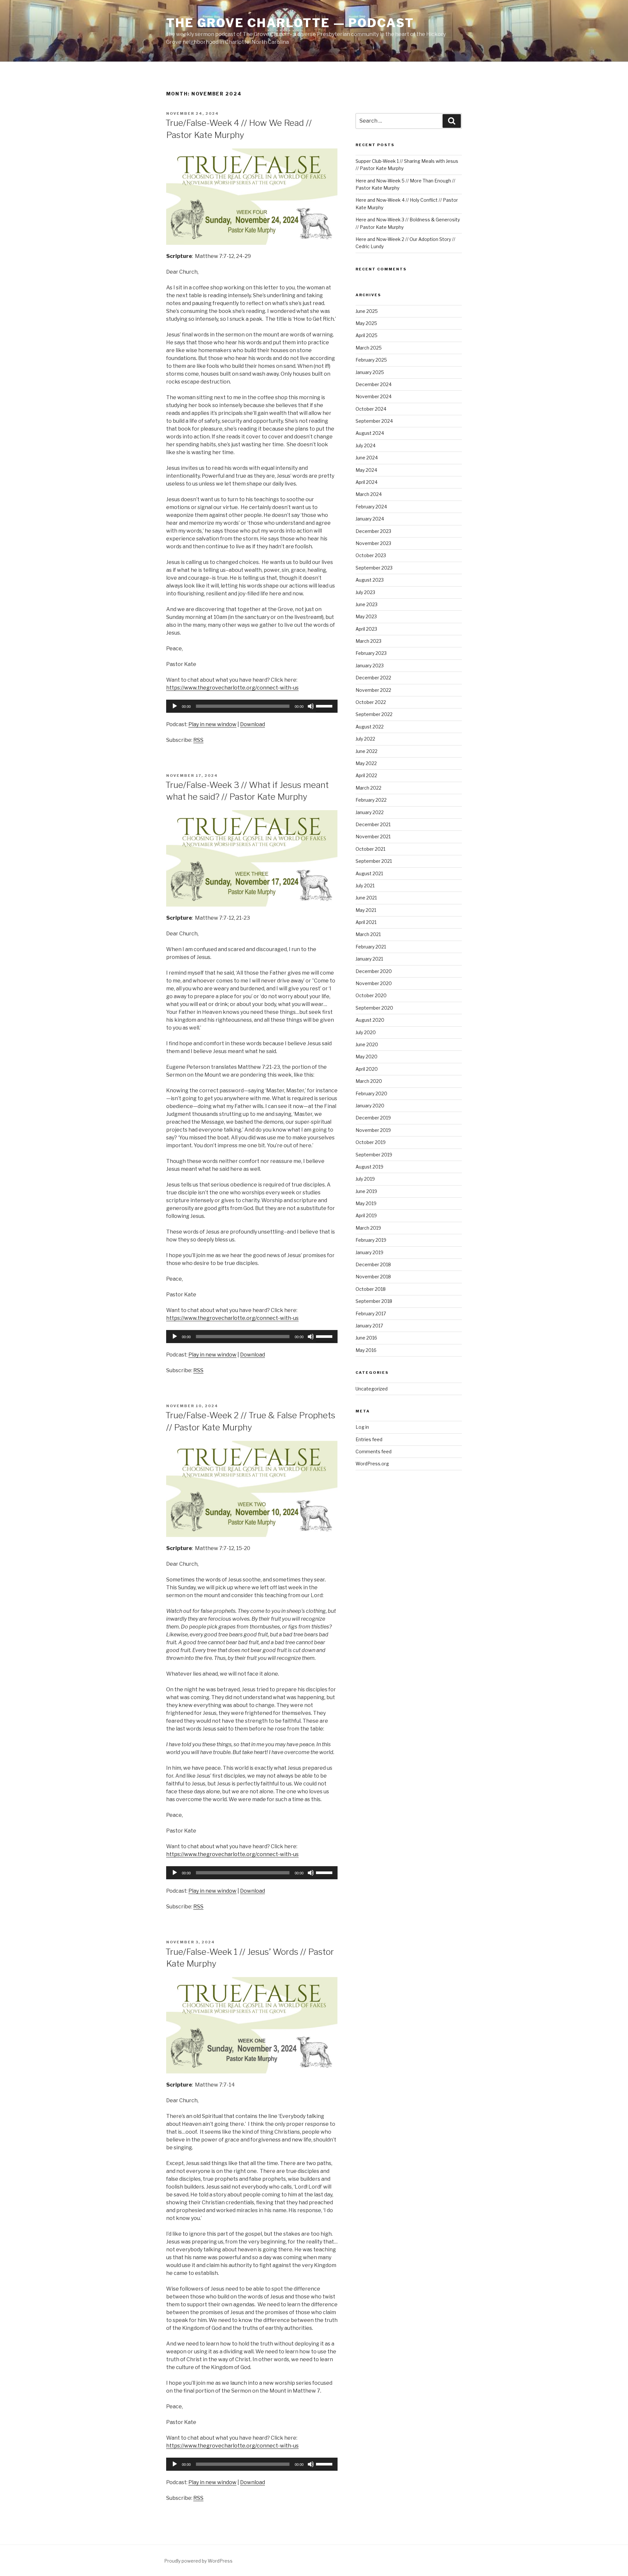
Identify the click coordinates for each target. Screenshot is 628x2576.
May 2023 (366, 616)
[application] (252, 706)
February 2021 (371, 947)
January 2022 (370, 812)
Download (253, 724)
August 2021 (369, 873)
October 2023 (371, 555)
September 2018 (374, 1301)
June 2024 (367, 458)
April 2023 (366, 629)
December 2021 (373, 824)
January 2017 (369, 1326)
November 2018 (373, 1277)
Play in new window (212, 724)
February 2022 (371, 800)
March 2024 (369, 494)
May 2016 (366, 1350)
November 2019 (373, 1130)
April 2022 (366, 775)
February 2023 (371, 653)
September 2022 (374, 714)
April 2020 (367, 1069)
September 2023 (374, 568)
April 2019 (366, 1215)
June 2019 (366, 1191)
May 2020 (366, 1057)
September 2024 (374, 421)
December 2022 (373, 678)
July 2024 (366, 445)
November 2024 (374, 396)
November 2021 (373, 836)
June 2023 (366, 604)
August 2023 (370, 580)
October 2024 (371, 409)
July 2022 (365, 739)
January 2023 (370, 665)
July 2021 (365, 886)
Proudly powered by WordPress (198, 2561)
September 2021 (374, 861)
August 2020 (370, 1020)
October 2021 (370, 849)
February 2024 (371, 507)
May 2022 (366, 763)
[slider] (325, 706)
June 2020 (367, 1044)
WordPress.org (372, 1464)
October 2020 (371, 995)
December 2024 (374, 384)
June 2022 (366, 751)
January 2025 (370, 372)
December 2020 (374, 971)
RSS (198, 740)
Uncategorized (372, 1389)
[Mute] (311, 706)
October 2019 (371, 1142)
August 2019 (369, 1167)
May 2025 (366, 323)
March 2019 (368, 1228)
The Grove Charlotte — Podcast (290, 23)
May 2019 (366, 1203)
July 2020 (366, 1032)
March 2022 (368, 788)
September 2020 (374, 1008)
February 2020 (371, 1093)
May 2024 (366, 470)
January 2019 (369, 1252)
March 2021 (368, 934)
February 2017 (371, 1314)
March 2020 (369, 1081)
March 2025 (369, 348)
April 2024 (366, 482)
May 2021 (366, 910)
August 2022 (370, 727)
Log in (362, 1427)
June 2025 (367, 311)
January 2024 (370, 519)
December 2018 (373, 1264)
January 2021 (369, 959)
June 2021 (366, 898)
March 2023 (368, 641)
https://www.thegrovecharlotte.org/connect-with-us (232, 688)
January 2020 (370, 1106)
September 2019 (374, 1155)
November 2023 (373, 543)
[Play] (175, 706)
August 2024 (370, 433)
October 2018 (371, 1289)
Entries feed (369, 1439)
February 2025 (371, 360)
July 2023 (365, 592)
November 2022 (373, 690)
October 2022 (371, 702)
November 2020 (374, 983)
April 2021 (366, 922)
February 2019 (371, 1240)
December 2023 (373, 531)
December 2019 (373, 1118)
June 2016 (366, 1338)
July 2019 (365, 1179)
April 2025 (366, 335)
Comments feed (374, 1451)
